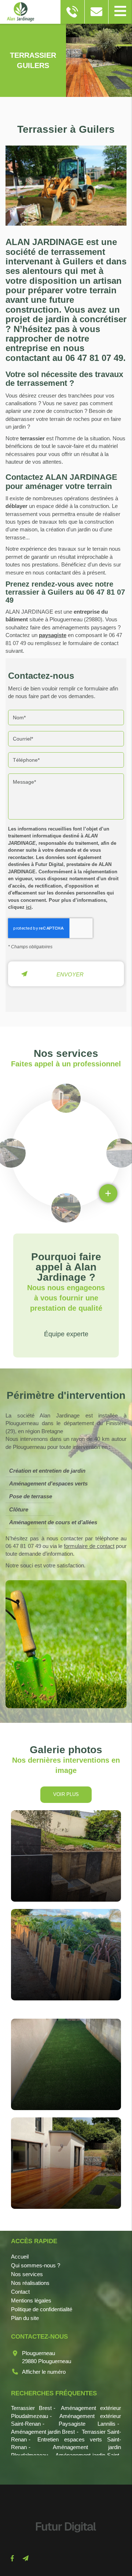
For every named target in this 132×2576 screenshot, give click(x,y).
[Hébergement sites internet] (66, 2540)
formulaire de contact (89, 1546)
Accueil (20, 2257)
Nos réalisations (30, 2283)
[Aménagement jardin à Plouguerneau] (66, 1955)
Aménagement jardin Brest (43, 2432)
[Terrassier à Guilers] (66, 189)
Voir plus (66, 1794)
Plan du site (25, 2318)
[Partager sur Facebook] (12, 2558)
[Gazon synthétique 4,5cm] (66, 2064)
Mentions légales (31, 2300)
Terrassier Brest (31, 2408)
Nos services (27, 2274)
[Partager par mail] (25, 2558)
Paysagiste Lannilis (87, 2424)
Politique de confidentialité (42, 2309)
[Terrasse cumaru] (66, 2163)
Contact (20, 2292)
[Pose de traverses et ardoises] (66, 1856)
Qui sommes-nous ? (36, 2265)
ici (29, 907)
